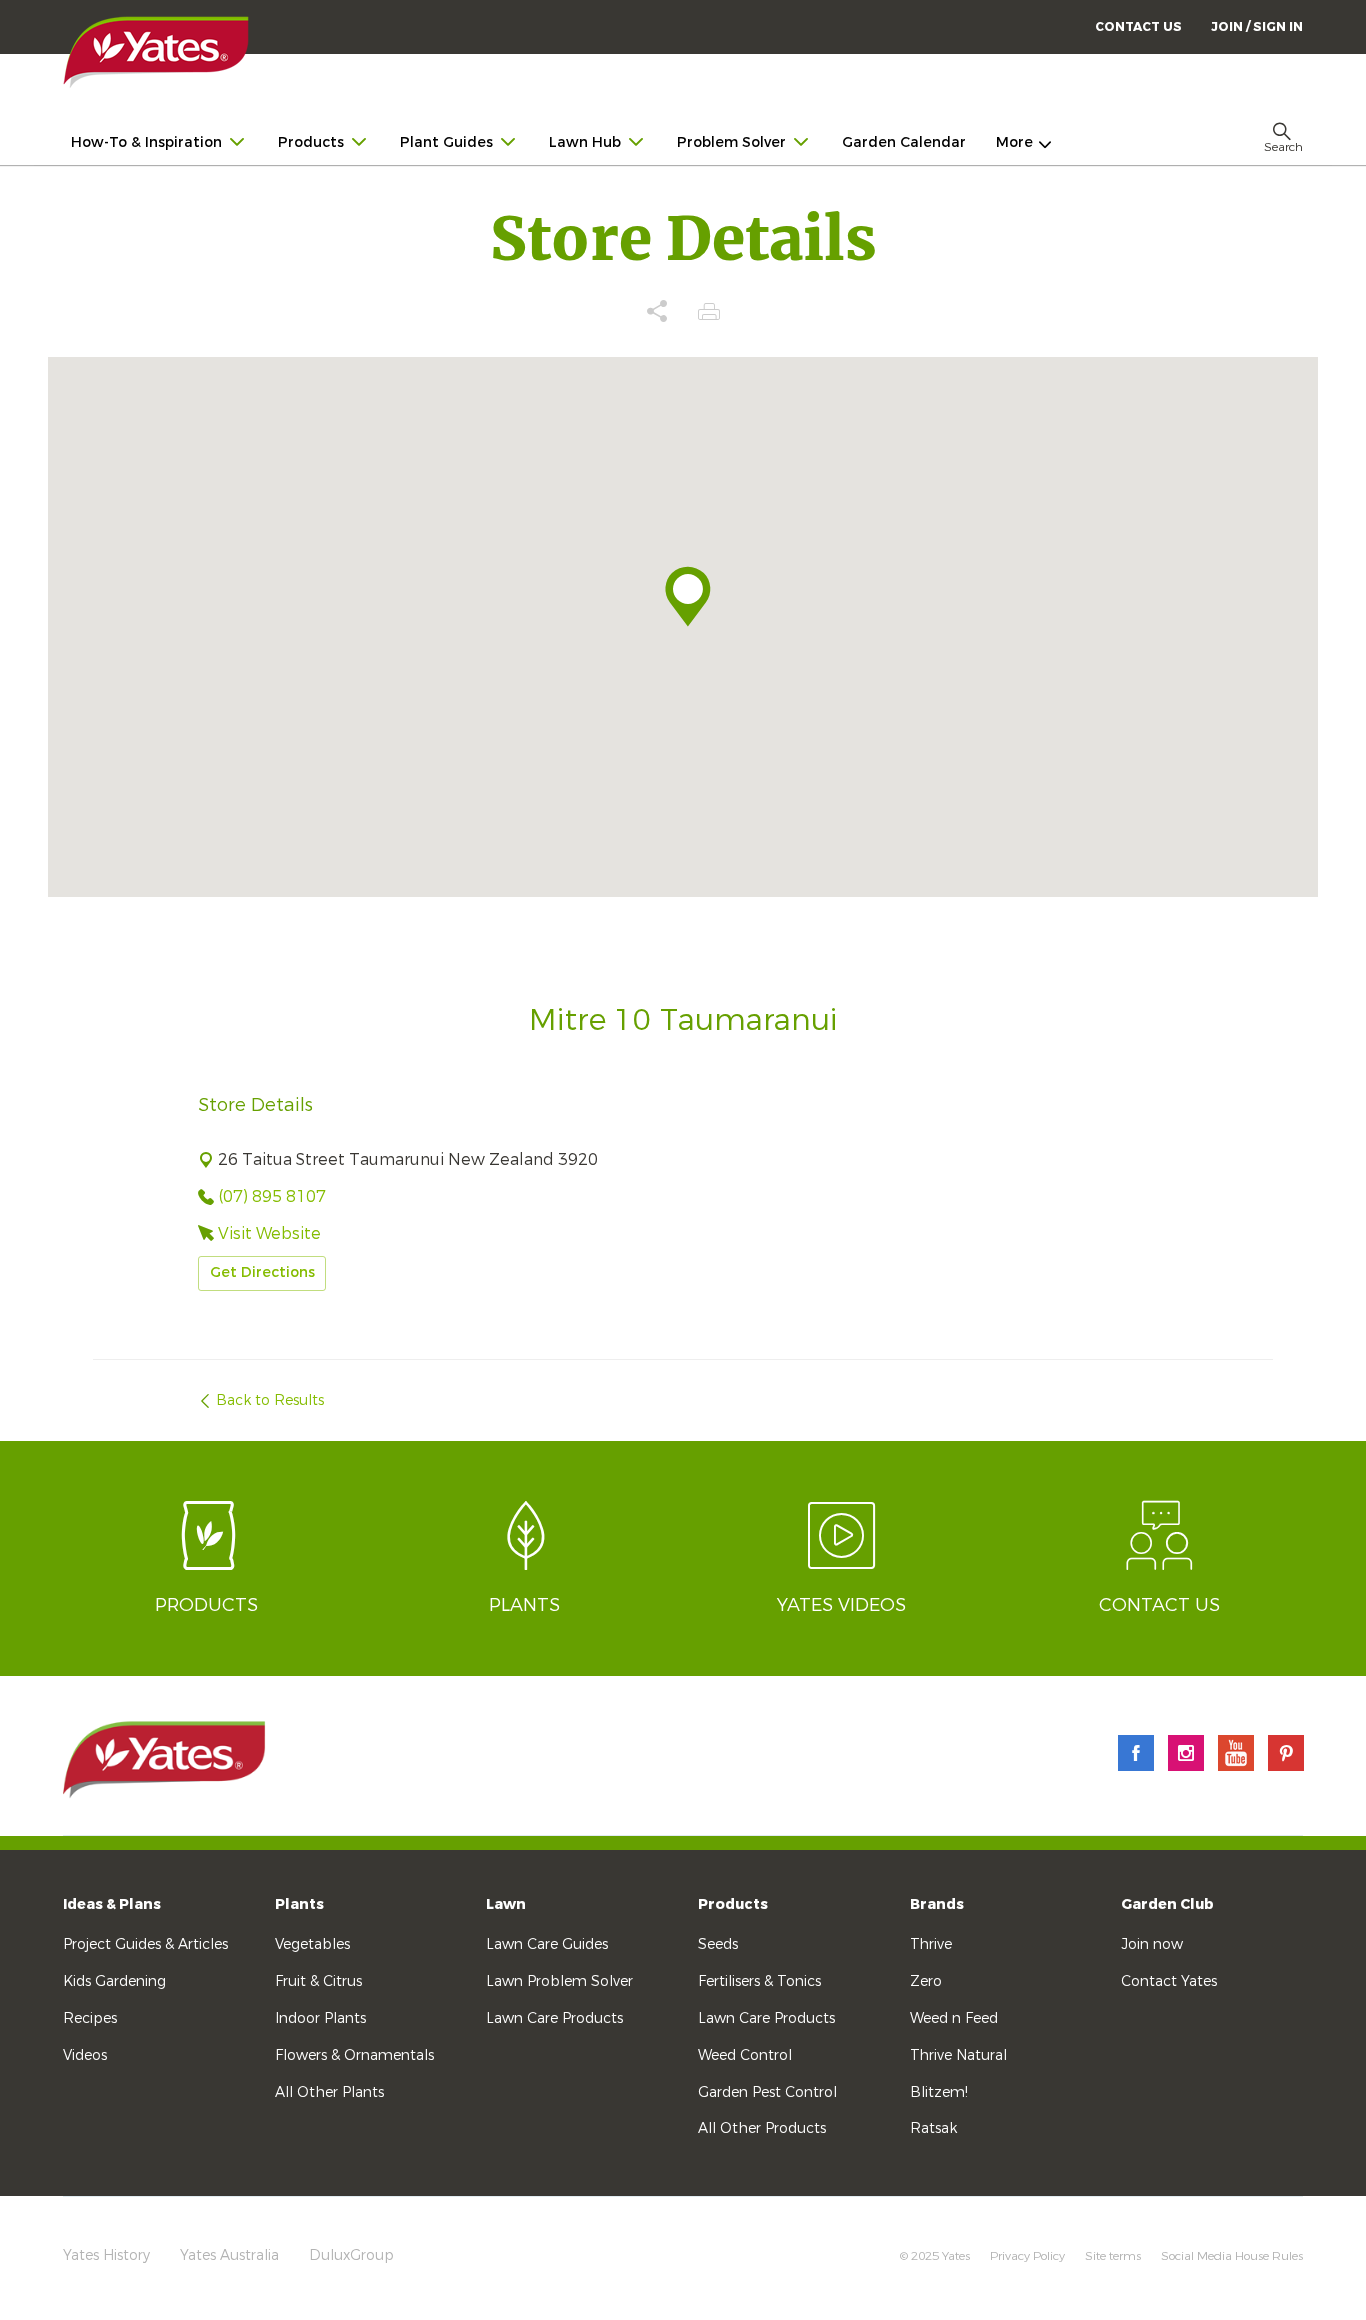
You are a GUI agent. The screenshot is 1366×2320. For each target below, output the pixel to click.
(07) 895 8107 (272, 1196)
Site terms (1113, 2256)
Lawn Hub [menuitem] (585, 142)
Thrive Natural (958, 2055)
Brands (937, 1904)
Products (733, 1904)
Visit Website (269, 1233)
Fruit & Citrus (318, 1981)
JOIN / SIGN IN (1257, 27)
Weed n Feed (954, 2018)
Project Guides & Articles (145, 1944)
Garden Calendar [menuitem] (904, 142)
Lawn (506, 1904)
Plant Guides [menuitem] (446, 142)
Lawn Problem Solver (559, 1981)
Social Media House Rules (1232, 2256)
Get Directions (262, 1272)
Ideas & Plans (112, 1904)
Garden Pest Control (767, 2092)
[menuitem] (1257, 26)
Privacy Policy (1027, 2256)
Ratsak (933, 2128)
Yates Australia (229, 2255)
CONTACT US (1138, 27)
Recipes (90, 2018)
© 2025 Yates (935, 2256)
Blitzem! (939, 2092)
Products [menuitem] (311, 142)
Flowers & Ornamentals (354, 2055)
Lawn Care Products (554, 2018)
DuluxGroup (351, 2255)
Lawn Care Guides (547, 1944)
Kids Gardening (114, 1981)
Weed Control (745, 2055)
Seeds (718, 1944)
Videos (85, 2055)
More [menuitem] (1014, 142)
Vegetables (312, 1944)
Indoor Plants (320, 2018)
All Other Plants (329, 2092)
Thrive (931, 1944)
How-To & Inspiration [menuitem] (146, 142)
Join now (1152, 1944)
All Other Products (762, 2128)
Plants (299, 1904)
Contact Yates (1169, 1981)
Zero (926, 1981)
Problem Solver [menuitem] (731, 142)
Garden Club (1167, 1904)
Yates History (106, 2255)
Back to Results (270, 1400)
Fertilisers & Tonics (759, 1981)
